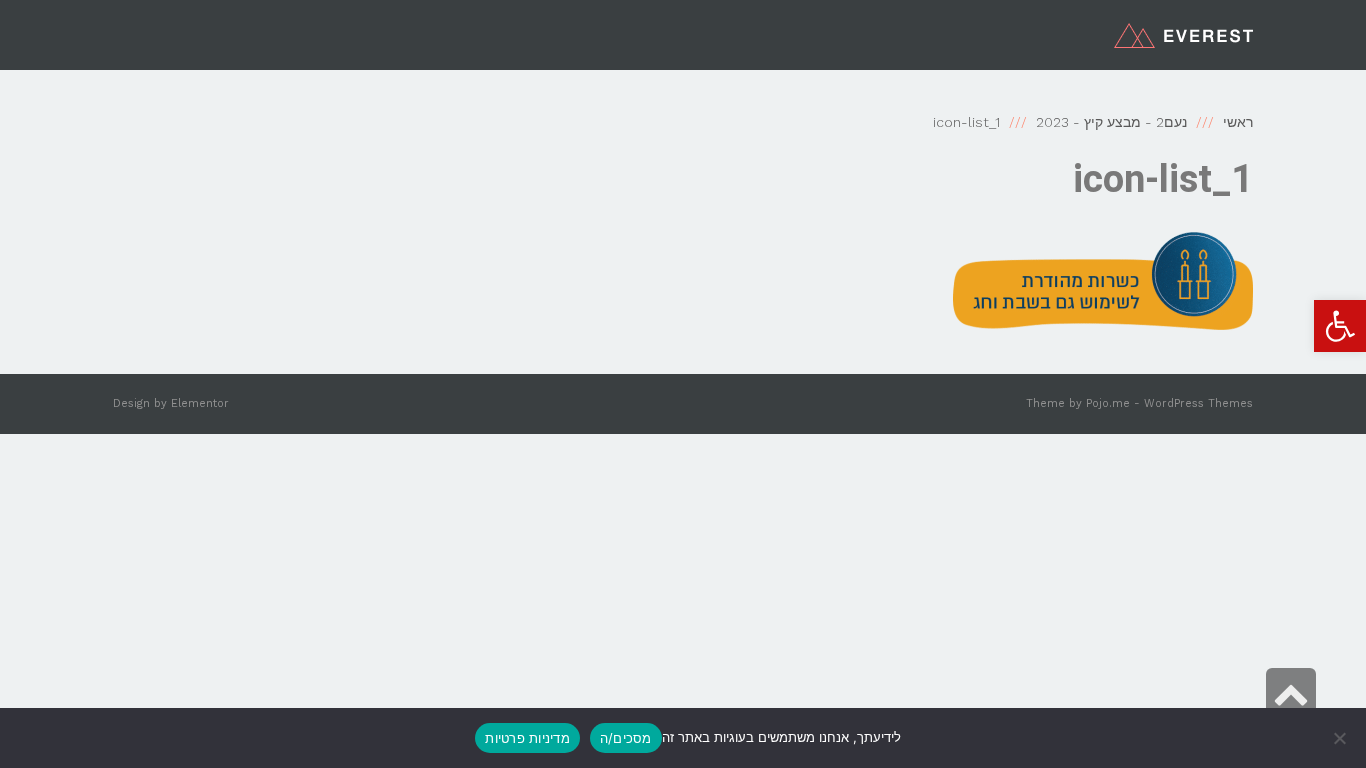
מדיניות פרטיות (527, 738)
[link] (1340, 326)
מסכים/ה (626, 738)
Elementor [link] (200, 403)
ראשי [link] (1238, 122)
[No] (1341, 738)
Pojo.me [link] (1108, 403)
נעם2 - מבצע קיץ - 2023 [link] (1111, 122)
